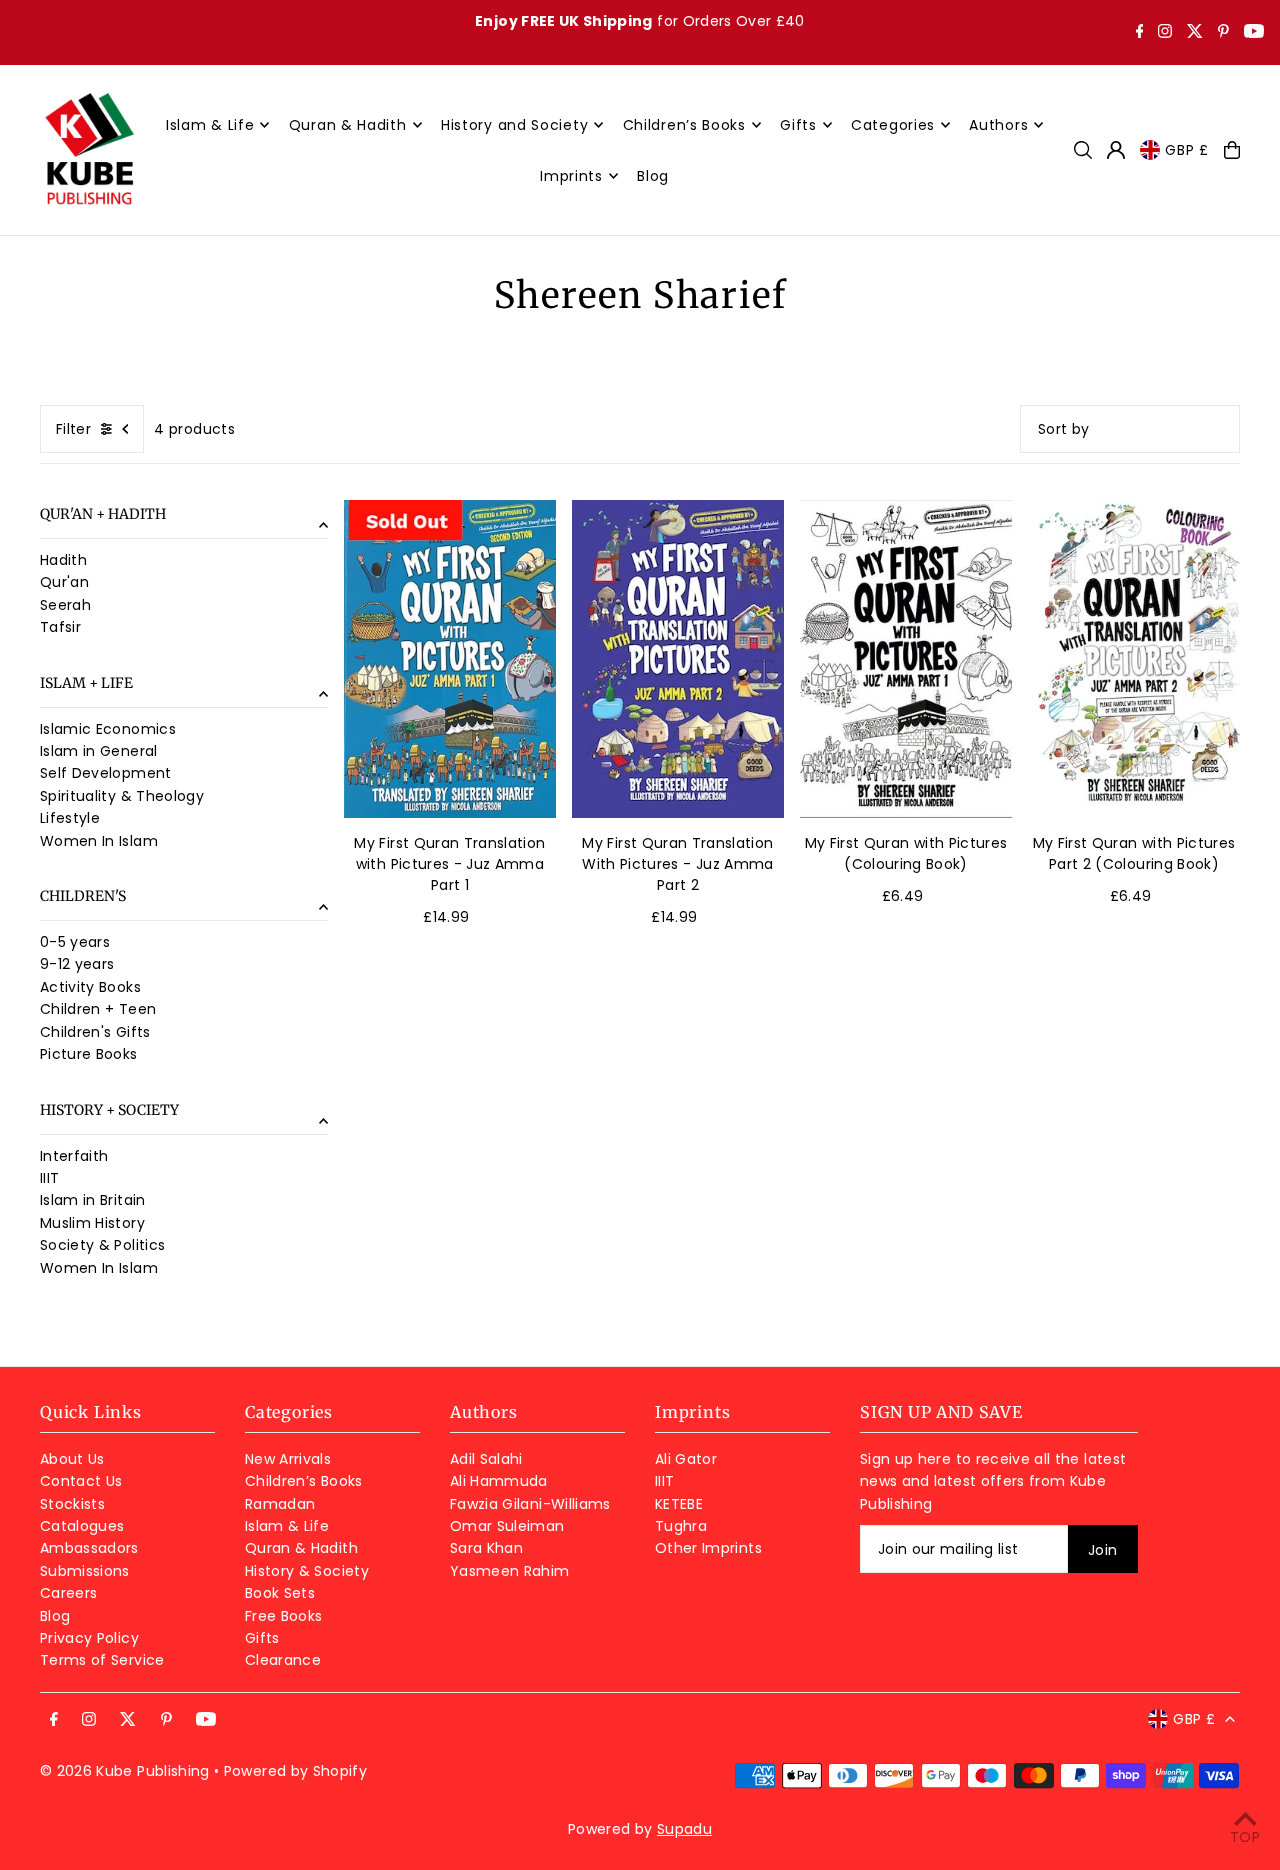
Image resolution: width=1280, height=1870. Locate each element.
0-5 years (75, 942)
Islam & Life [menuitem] (210, 125)
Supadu (684, 1829)
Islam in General (99, 751)
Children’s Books (304, 1481)
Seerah (65, 605)
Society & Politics (102, 1246)
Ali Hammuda (499, 1481)
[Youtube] (1254, 33)
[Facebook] (1140, 33)
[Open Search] (1083, 150)
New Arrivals (288, 1459)
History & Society (307, 1571)
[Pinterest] (1223, 33)
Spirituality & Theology (122, 796)
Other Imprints (708, 1548)
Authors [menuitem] (998, 125)
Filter (73, 429)
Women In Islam (99, 841)
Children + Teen (98, 1010)
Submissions (85, 1571)
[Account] (1116, 150)
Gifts (262, 1638)
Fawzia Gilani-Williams (530, 1504)
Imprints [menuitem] (571, 176)
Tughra (681, 1526)
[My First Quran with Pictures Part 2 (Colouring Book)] (1134, 659)
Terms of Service (102, 1660)
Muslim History (92, 1223)
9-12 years (77, 965)
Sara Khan (486, 1548)
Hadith (63, 560)
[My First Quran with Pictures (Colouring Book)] (906, 659)
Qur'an (64, 583)
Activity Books (90, 987)
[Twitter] (1195, 33)
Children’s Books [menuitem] (684, 125)
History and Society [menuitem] (514, 125)
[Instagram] (1165, 33)
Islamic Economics (108, 729)
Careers (68, 1593)
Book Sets (280, 1593)
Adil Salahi (486, 1459)
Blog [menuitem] (653, 176)
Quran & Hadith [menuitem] (348, 125)
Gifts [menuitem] (798, 125)
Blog (55, 1616)
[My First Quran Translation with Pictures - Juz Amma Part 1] (450, 659)
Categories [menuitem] (893, 125)
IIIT (49, 1178)
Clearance (283, 1660)
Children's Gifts (95, 1032)
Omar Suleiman (507, 1526)
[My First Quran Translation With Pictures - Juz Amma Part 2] (678, 659)
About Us (72, 1459)
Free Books (284, 1616)
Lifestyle (70, 819)
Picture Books (89, 1055)
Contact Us (81, 1481)
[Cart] (1232, 150)
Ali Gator (686, 1459)
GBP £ (1187, 150)
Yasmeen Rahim (510, 1571)
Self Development (106, 774)
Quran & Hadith (301, 1548)
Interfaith (74, 1156)
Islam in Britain (93, 1201)
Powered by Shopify (295, 1771)
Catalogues (82, 1526)
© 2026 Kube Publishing (125, 1771)
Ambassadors (89, 1548)
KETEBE (679, 1504)
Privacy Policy (89, 1638)
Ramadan (280, 1504)
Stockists (72, 1504)
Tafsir (60, 628)
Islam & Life (287, 1526)
